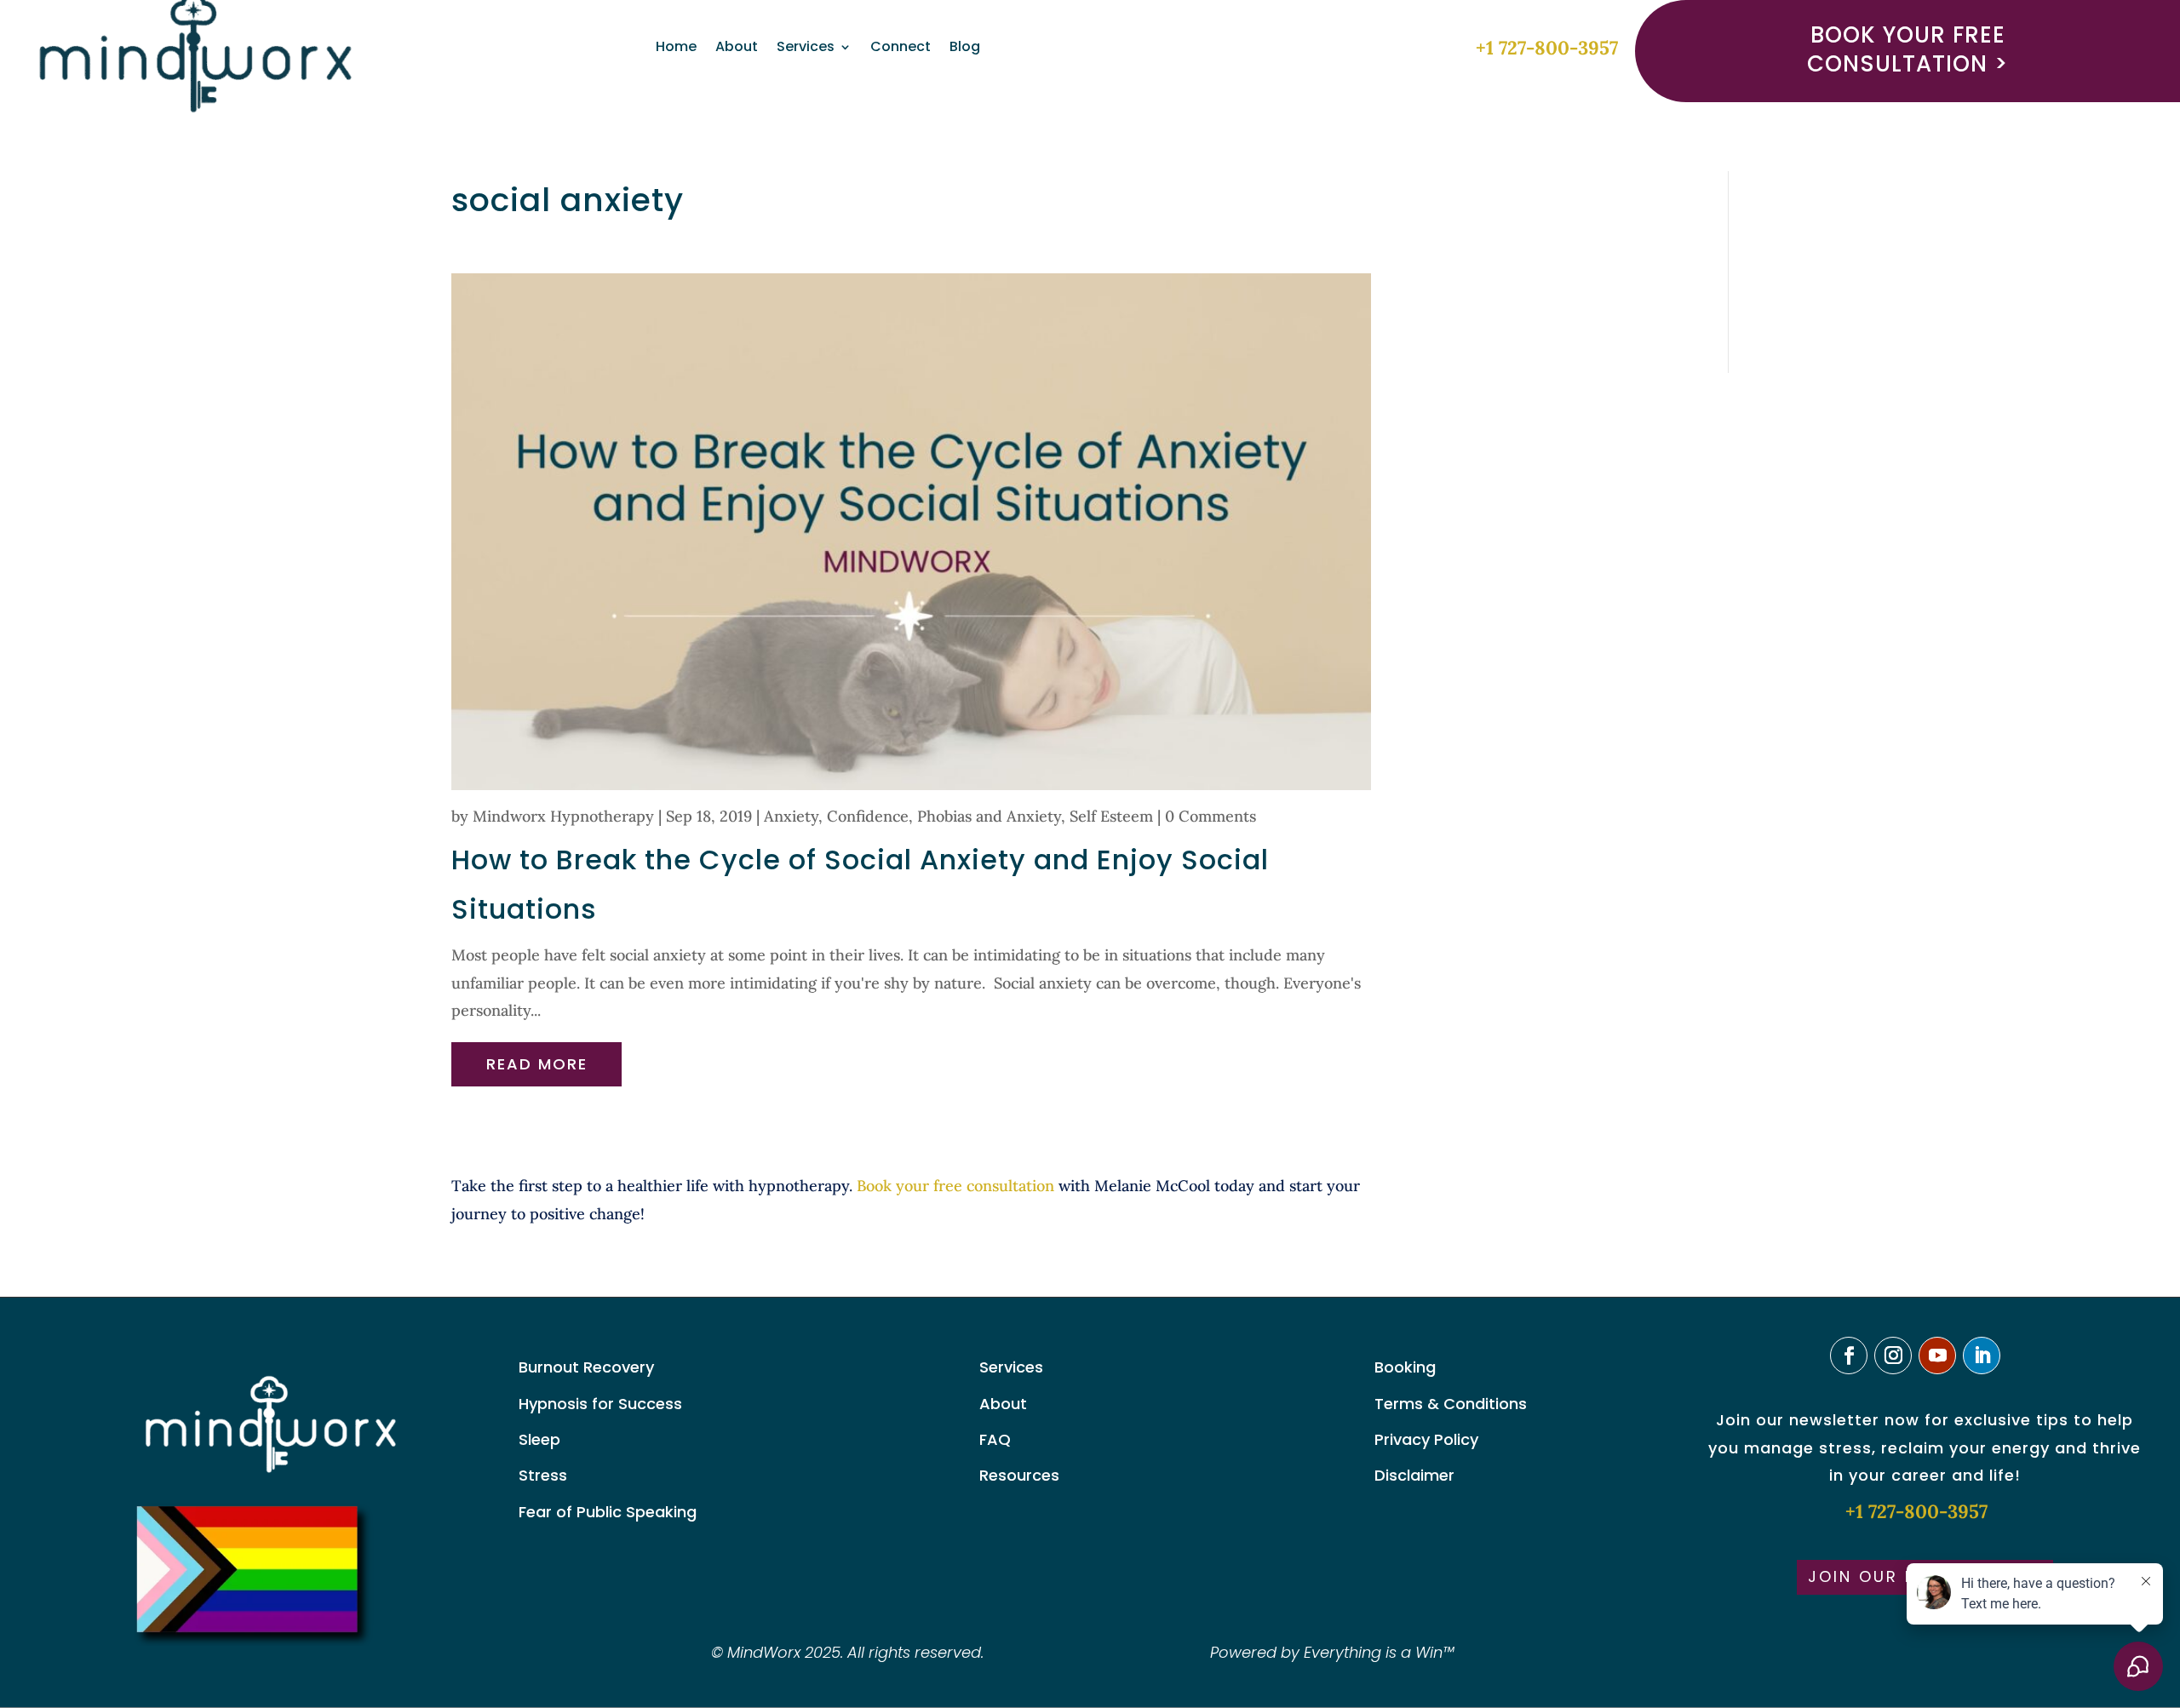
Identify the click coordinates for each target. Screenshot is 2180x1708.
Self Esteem (1111, 816)
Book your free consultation (955, 1186)
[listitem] (921, 1200)
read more (537, 1064)
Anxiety (791, 816)
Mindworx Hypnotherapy (563, 816)
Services (806, 49)
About (737, 49)
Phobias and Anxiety (989, 816)
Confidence (868, 816)
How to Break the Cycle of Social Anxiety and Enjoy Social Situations (860, 884)
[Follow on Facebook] (1849, 1356)
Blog (965, 49)
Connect (901, 49)
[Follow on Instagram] (1893, 1356)
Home (676, 49)
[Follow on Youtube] (1937, 1356)
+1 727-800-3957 (1547, 48)
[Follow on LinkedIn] (1982, 1356)
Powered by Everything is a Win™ (1332, 1652)
